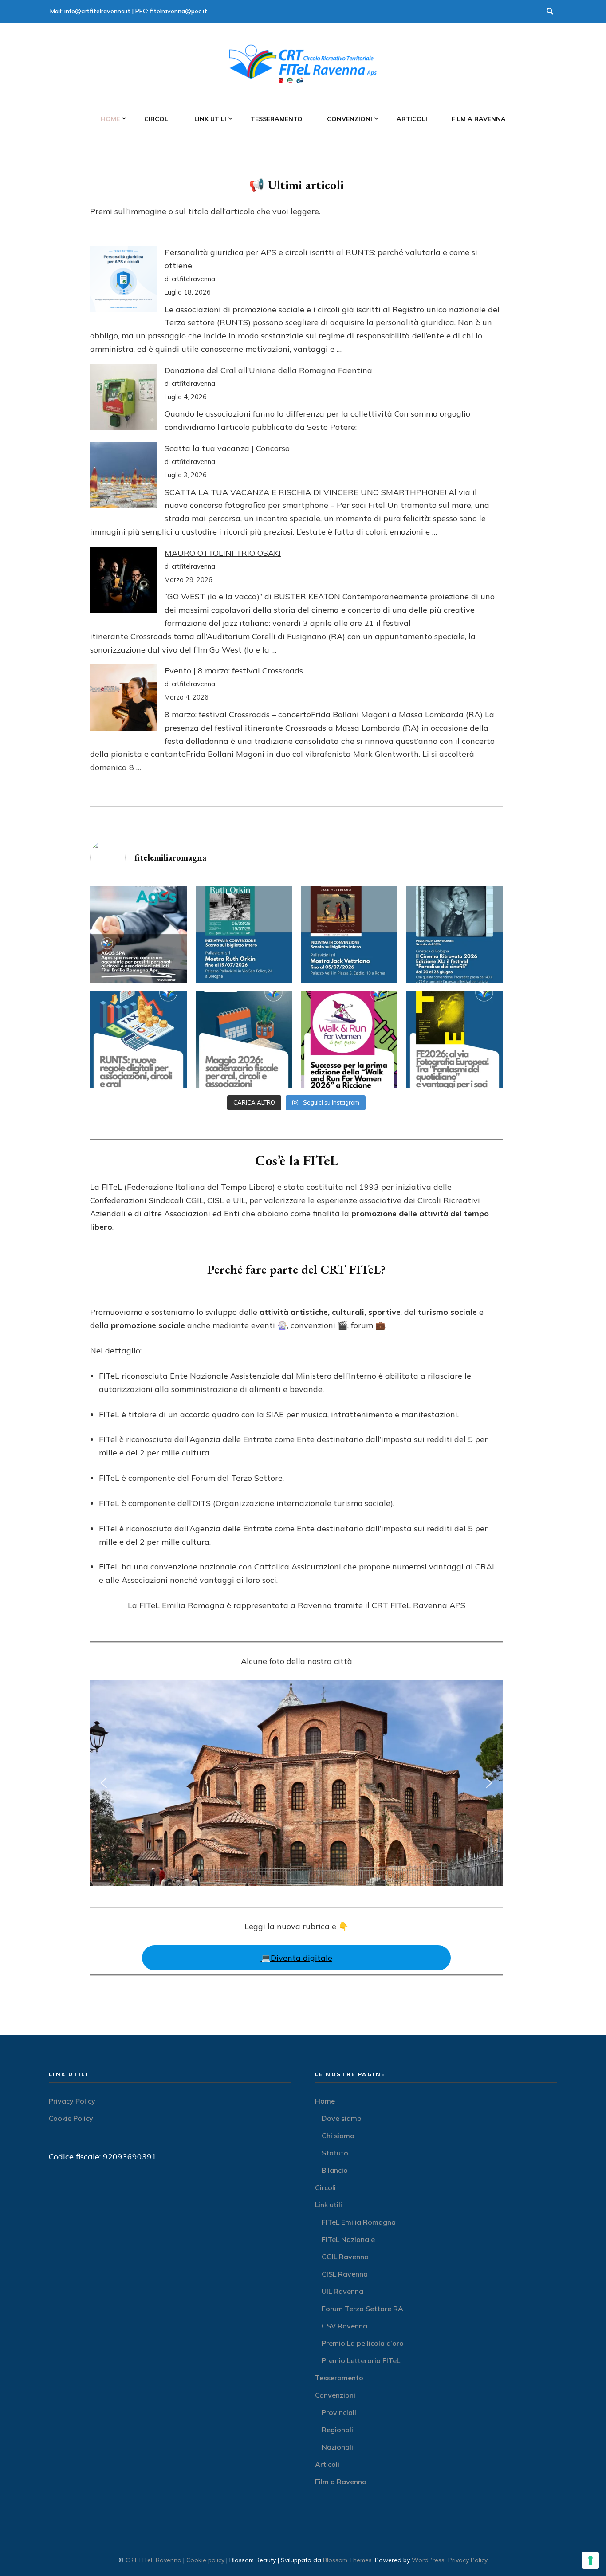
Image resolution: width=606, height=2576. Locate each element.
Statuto (335, 2153)
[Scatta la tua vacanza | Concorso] (123, 477)
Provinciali (339, 2412)
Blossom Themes (347, 2560)
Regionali (337, 2430)
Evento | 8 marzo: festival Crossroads (234, 671)
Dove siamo (342, 2118)
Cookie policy (205, 2560)
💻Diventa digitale (297, 1958)
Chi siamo (338, 2136)
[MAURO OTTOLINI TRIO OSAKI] (123, 582)
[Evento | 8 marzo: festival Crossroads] (123, 699)
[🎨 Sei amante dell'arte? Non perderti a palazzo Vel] (349, 934)
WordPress (428, 2560)
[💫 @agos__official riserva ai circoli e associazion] (138, 934)
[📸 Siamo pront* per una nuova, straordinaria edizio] (455, 1040)
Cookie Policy (71, 2118)
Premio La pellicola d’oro (363, 2343)
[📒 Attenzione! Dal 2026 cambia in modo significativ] (138, 1040)
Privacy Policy (72, 2101)
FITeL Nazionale (348, 2239)
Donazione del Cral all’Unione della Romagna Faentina (268, 370)
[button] (104, 1783)
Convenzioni (350, 119)
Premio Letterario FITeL (361, 2360)
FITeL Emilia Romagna (182, 1605)
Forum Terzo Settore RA (362, 2309)
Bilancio (335, 2170)
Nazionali (337, 2447)
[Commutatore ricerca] (550, 12)
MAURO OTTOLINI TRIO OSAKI (223, 553)
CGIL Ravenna (345, 2257)
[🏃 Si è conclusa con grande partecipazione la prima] (349, 1040)
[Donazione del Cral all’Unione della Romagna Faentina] (123, 399)
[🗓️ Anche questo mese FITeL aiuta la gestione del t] (244, 1040)
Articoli (412, 119)
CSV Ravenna (344, 2326)
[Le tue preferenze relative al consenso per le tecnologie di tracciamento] (590, 2560)
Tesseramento (277, 119)
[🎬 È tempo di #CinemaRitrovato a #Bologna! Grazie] (455, 934)
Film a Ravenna (479, 119)
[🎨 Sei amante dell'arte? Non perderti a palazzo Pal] (244, 934)
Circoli (157, 119)
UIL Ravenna (342, 2291)
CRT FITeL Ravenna (153, 2560)
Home (110, 119)
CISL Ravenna (345, 2274)
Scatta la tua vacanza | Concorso (227, 448)
